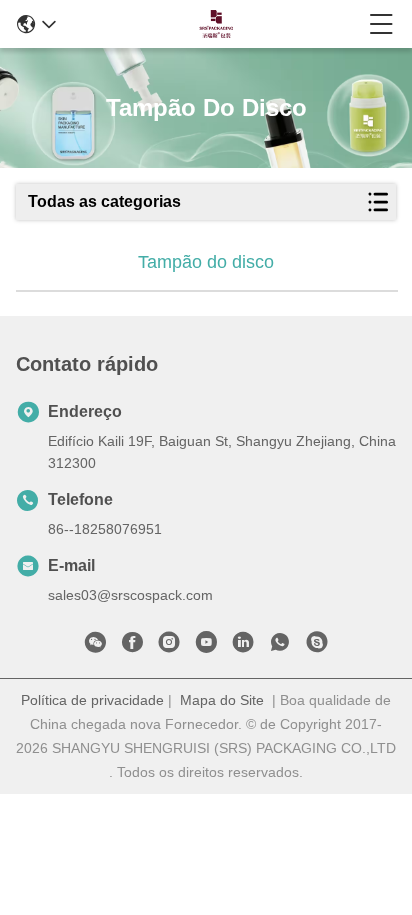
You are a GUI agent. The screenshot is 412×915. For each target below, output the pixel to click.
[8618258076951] (280, 646)
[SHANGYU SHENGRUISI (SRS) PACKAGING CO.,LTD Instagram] (169, 646)
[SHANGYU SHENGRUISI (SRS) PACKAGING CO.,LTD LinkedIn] (243, 646)
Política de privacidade (92, 700)
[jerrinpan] (317, 646)
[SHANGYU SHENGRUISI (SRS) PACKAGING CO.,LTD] (213, 24)
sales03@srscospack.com (130, 595)
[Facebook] (132, 646)
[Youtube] (206, 646)
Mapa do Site (222, 700)
